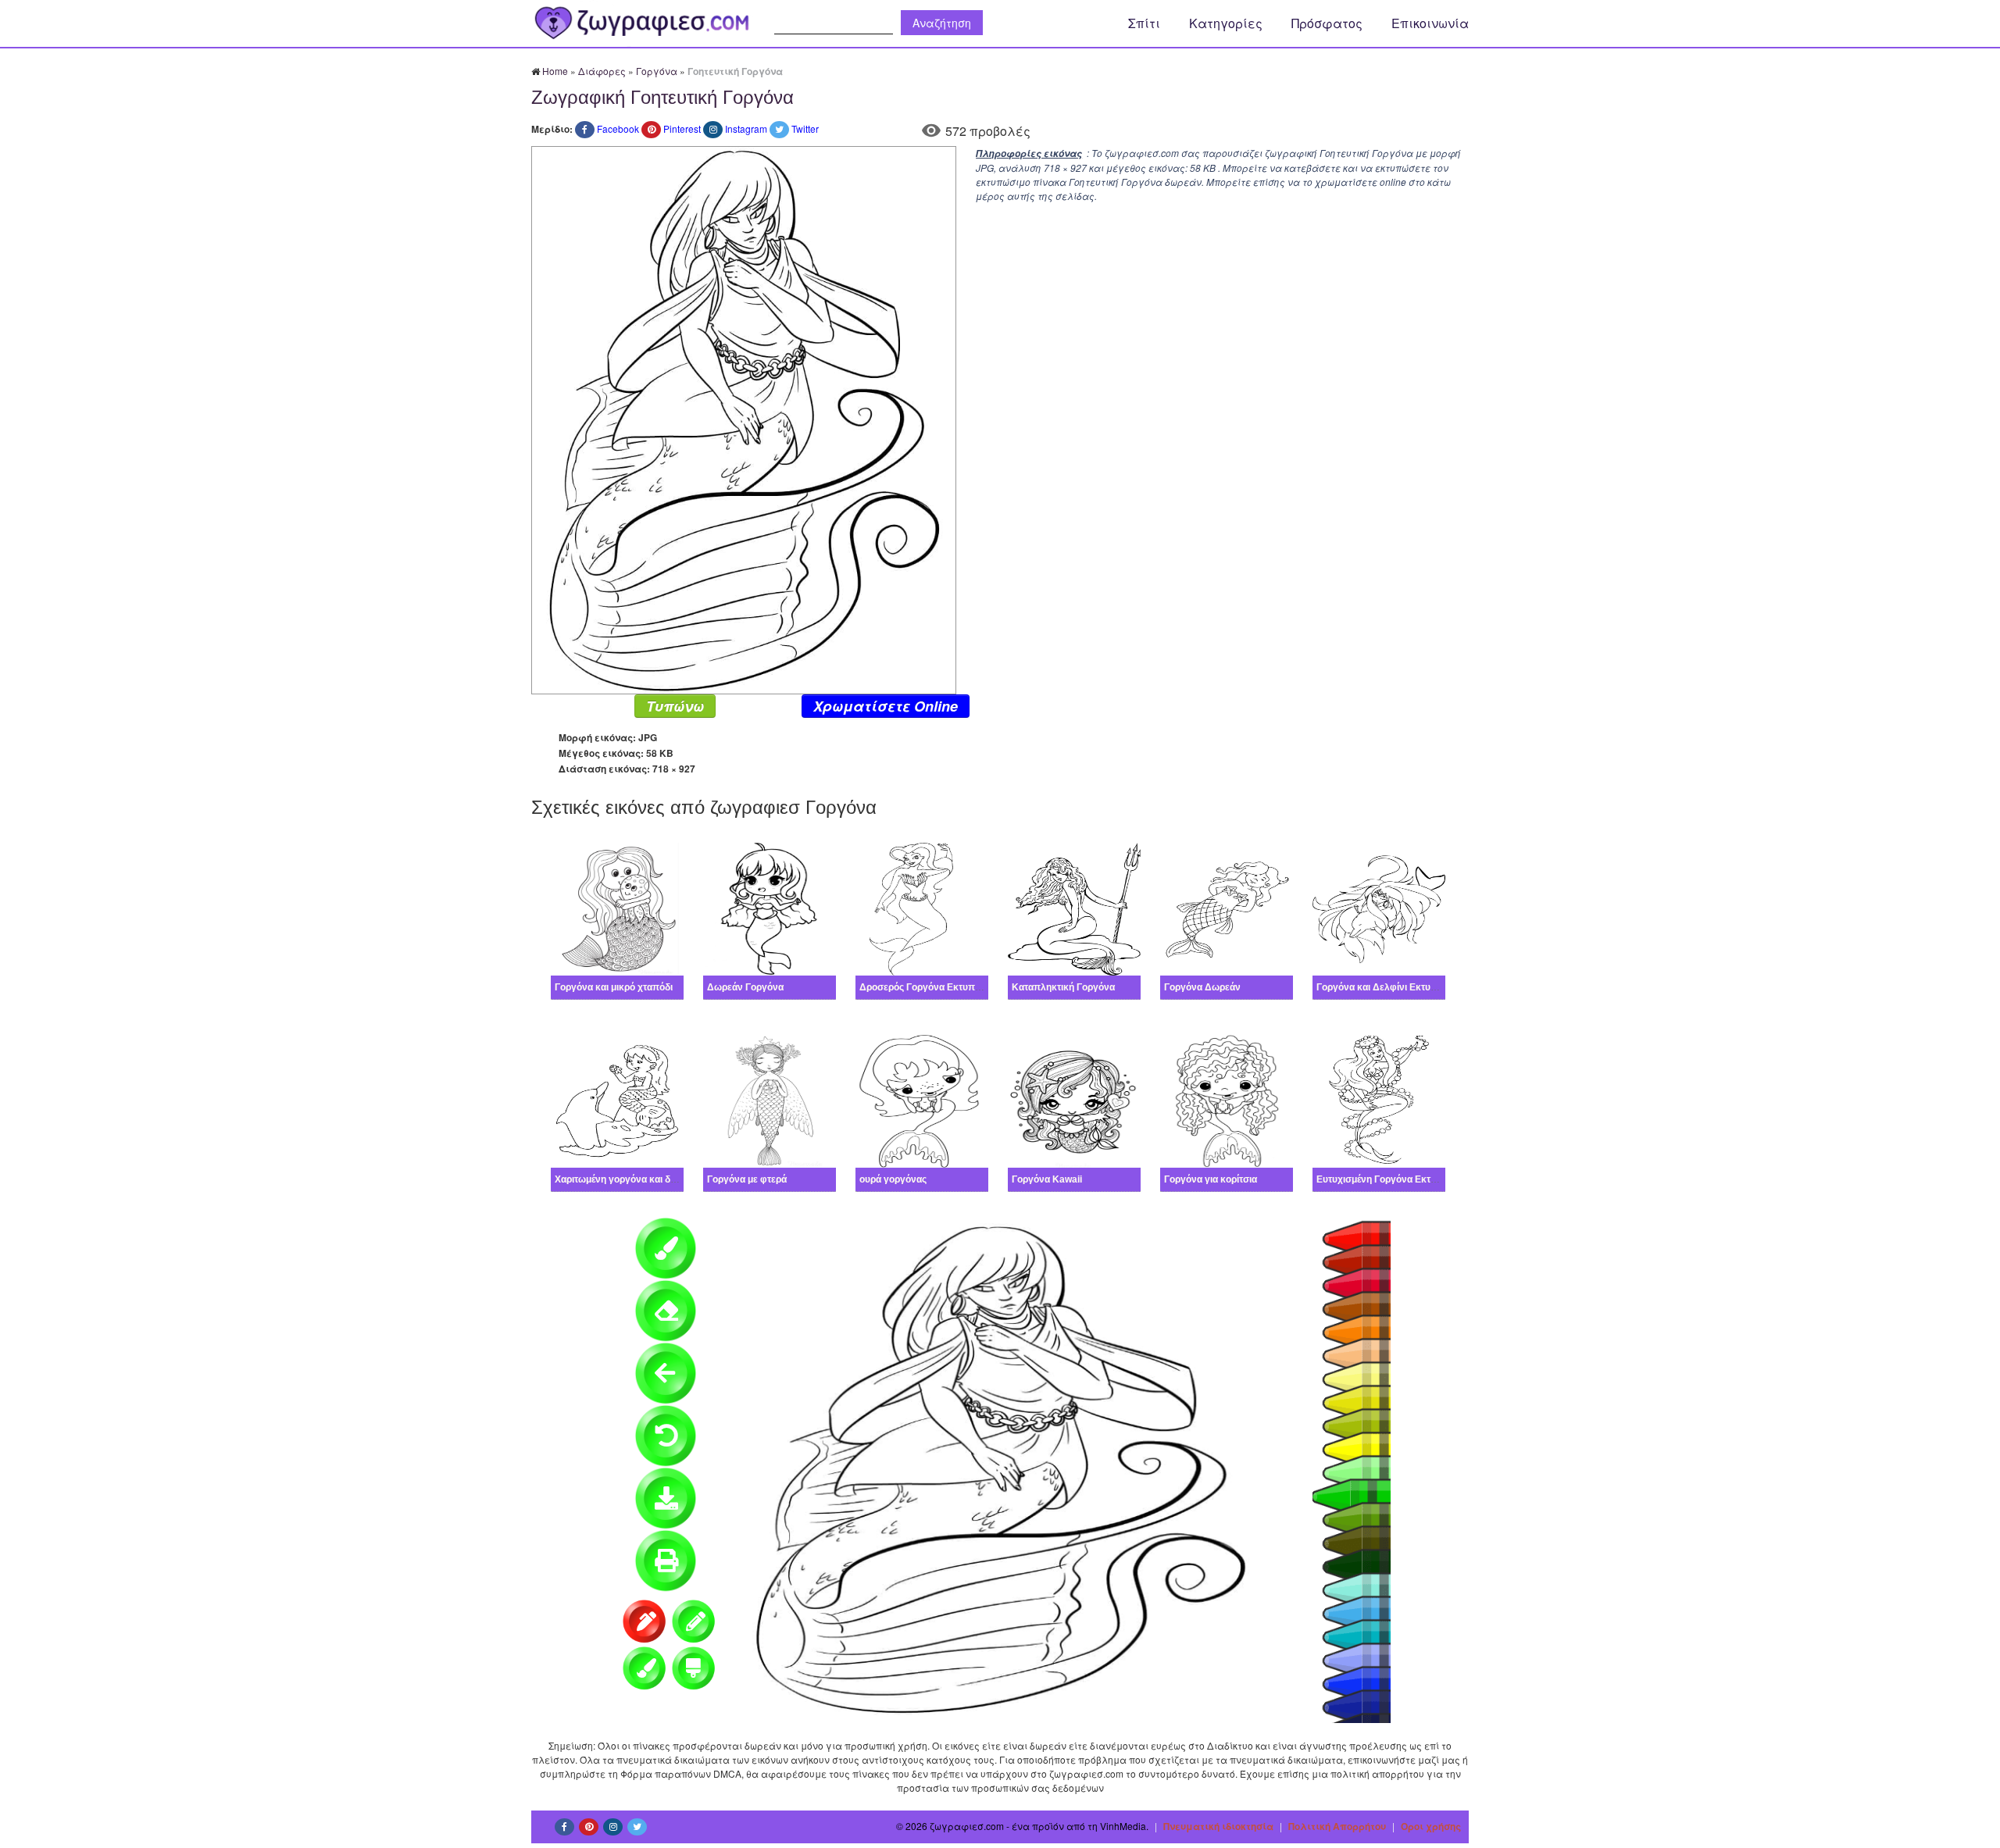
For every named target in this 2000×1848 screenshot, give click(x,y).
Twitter (805, 128)
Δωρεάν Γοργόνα (745, 987)
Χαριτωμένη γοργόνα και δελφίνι (626, 1179)
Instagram (746, 128)
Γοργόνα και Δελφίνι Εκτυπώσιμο (1391, 987)
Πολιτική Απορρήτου (1337, 1826)
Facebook (618, 128)
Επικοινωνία (1430, 23)
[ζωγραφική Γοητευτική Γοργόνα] (744, 418)
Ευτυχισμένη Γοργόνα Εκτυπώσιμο (1393, 1179)
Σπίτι (1144, 23)
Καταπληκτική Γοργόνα (1063, 987)
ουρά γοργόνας (893, 1179)
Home (555, 71)
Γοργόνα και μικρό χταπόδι (614, 987)
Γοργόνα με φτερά (747, 1179)
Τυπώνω (675, 706)
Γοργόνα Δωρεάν (1202, 987)
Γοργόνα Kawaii (1047, 1179)
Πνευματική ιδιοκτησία (1218, 1826)
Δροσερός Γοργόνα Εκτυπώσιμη (931, 987)
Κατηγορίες (1226, 23)
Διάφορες (602, 71)
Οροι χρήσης (1431, 1826)
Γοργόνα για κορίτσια (1211, 1179)
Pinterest (682, 128)
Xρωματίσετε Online (886, 706)
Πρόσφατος (1327, 23)
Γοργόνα (657, 71)
